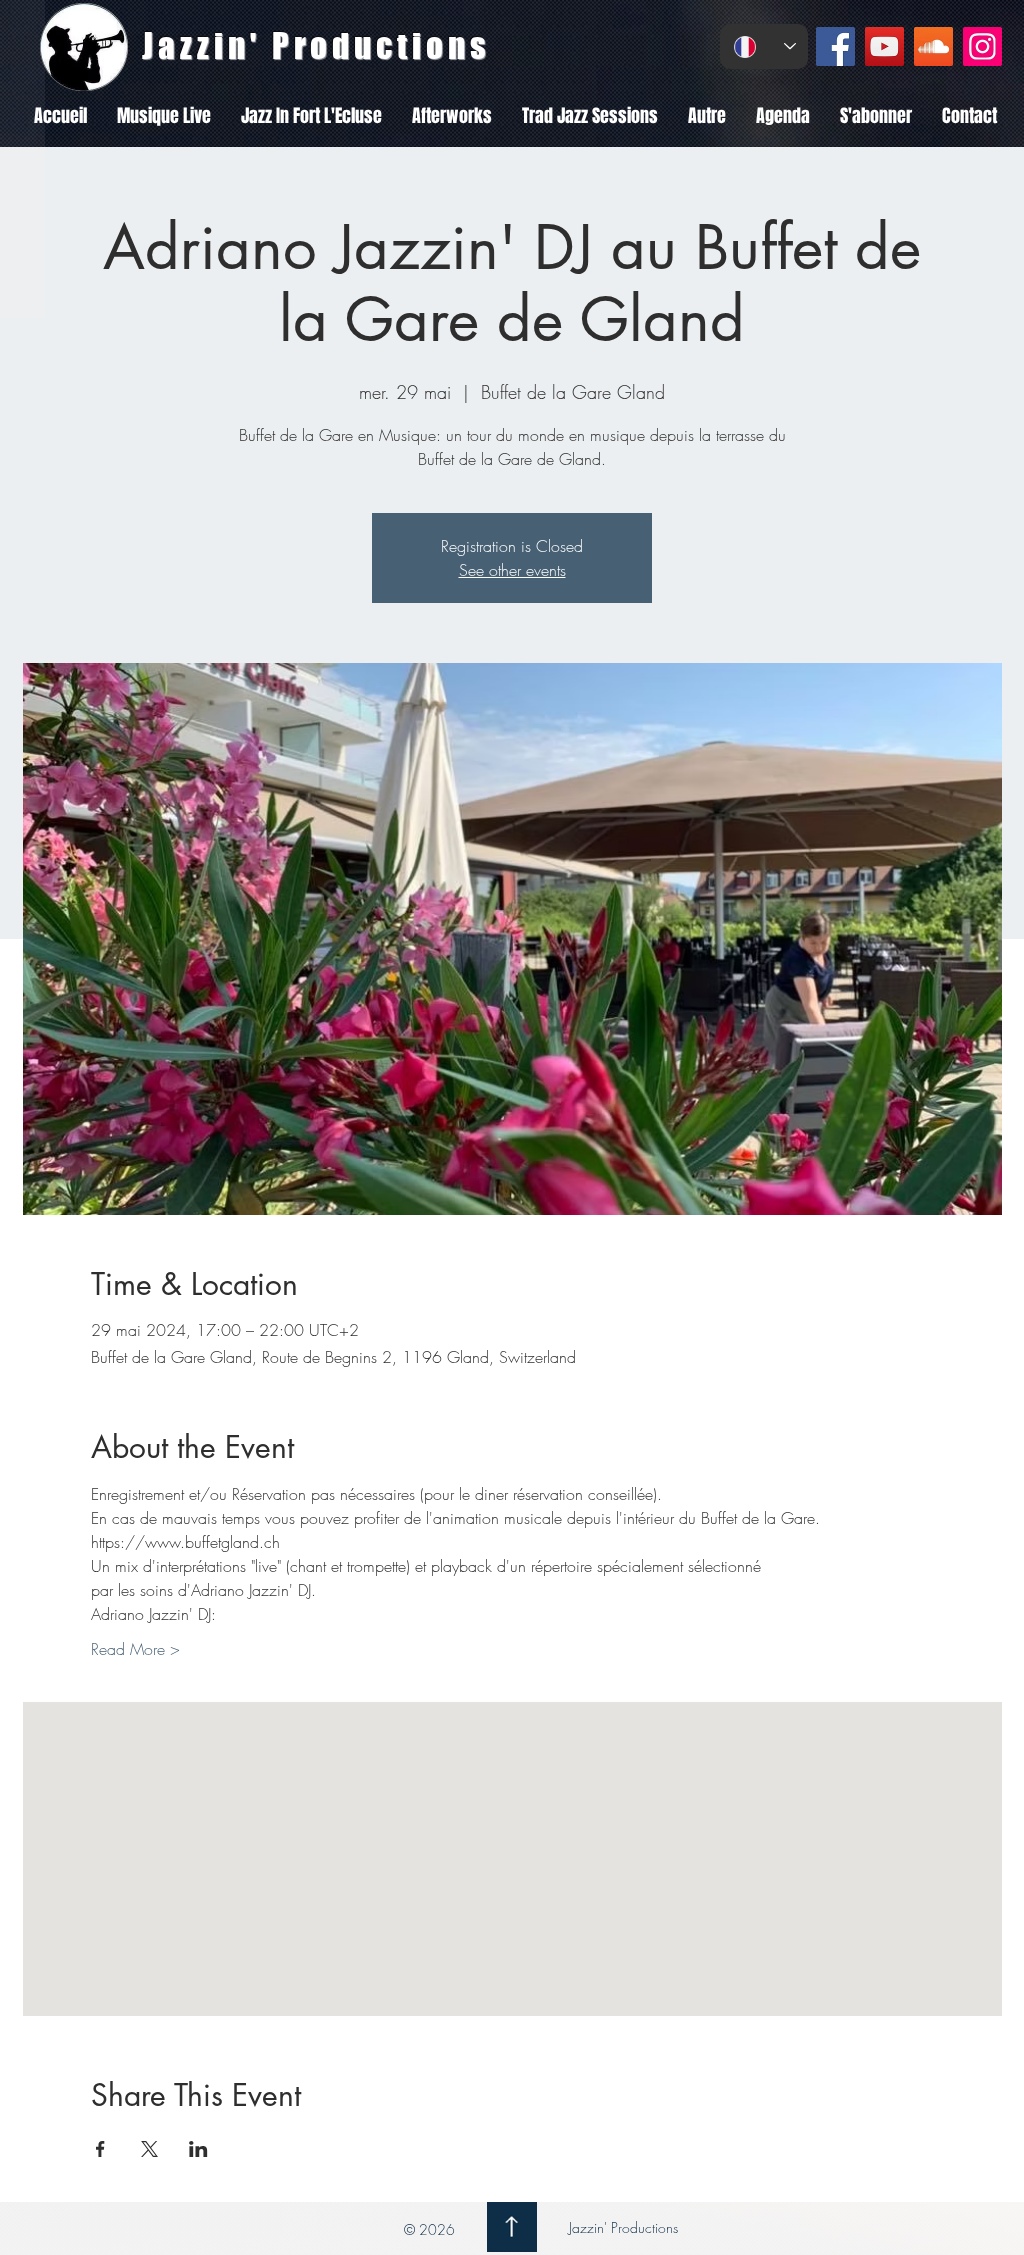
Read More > (135, 1649)
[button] (164, 116)
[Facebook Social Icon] (835, 46)
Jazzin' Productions (621, 2227)
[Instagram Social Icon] (982, 46)
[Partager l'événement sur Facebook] (100, 2149)
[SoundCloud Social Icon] (933, 46)
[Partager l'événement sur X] (149, 2149)
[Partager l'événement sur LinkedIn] (198, 2149)
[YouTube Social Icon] (884, 46)
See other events (512, 570)
